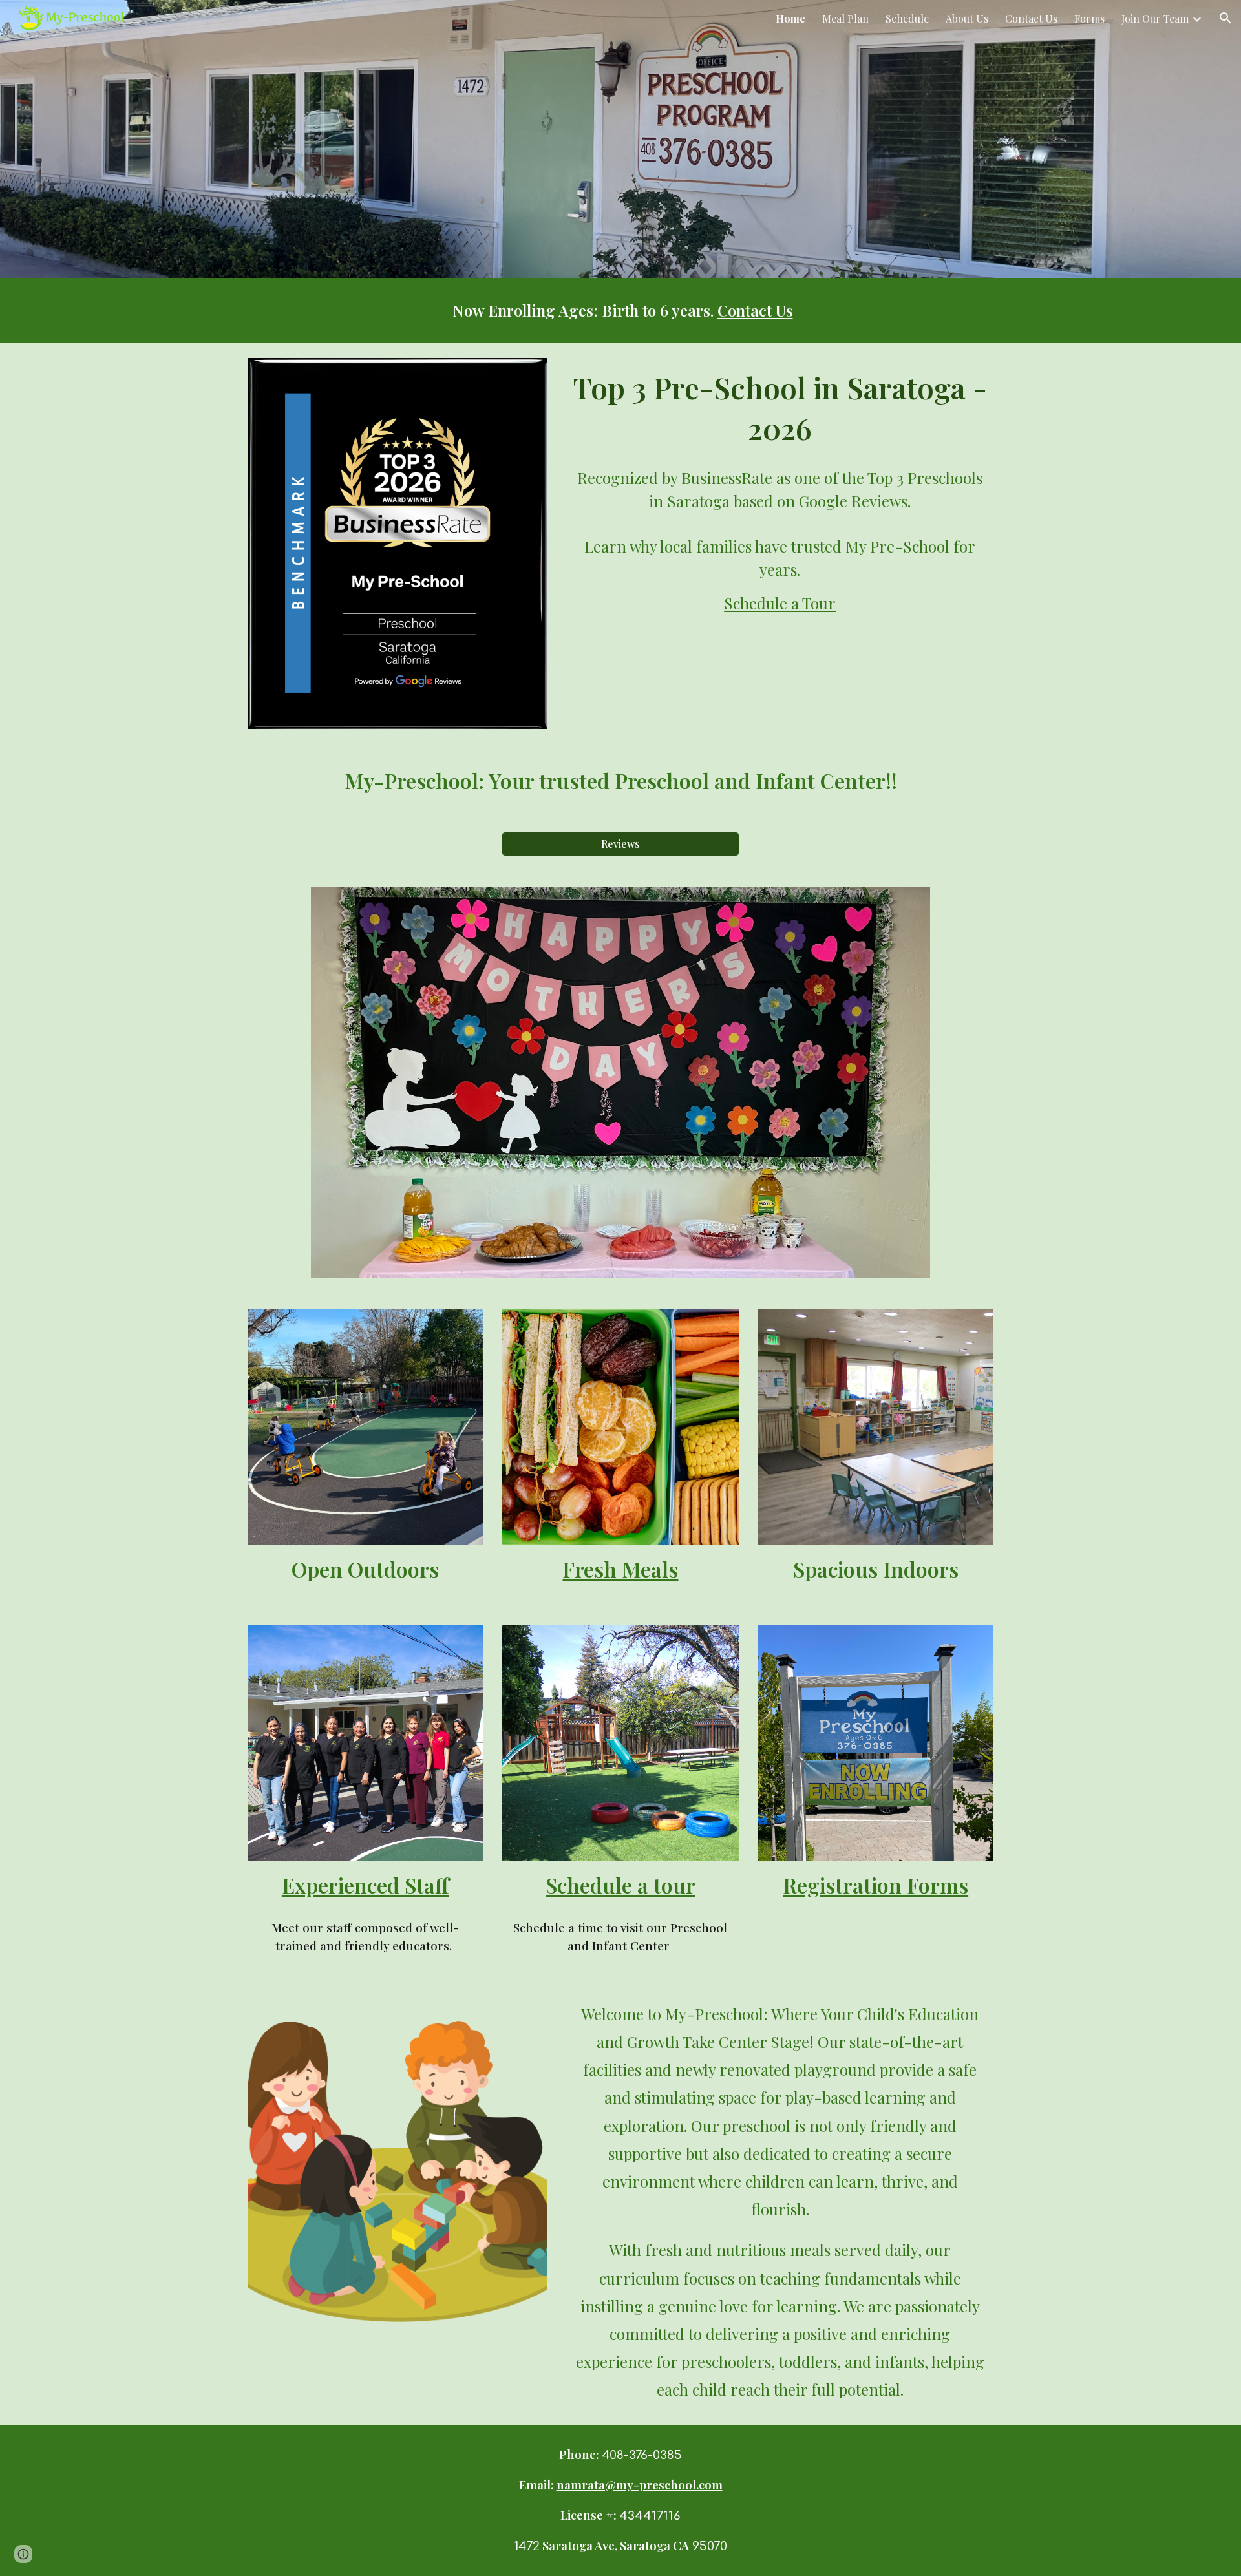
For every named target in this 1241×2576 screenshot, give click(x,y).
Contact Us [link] (1031, 18)
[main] (620, 310)
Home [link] (790, 18)
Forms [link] (1089, 18)
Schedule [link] (907, 18)
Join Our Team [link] (1155, 18)
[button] (1225, 18)
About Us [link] (967, 18)
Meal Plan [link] (845, 18)
